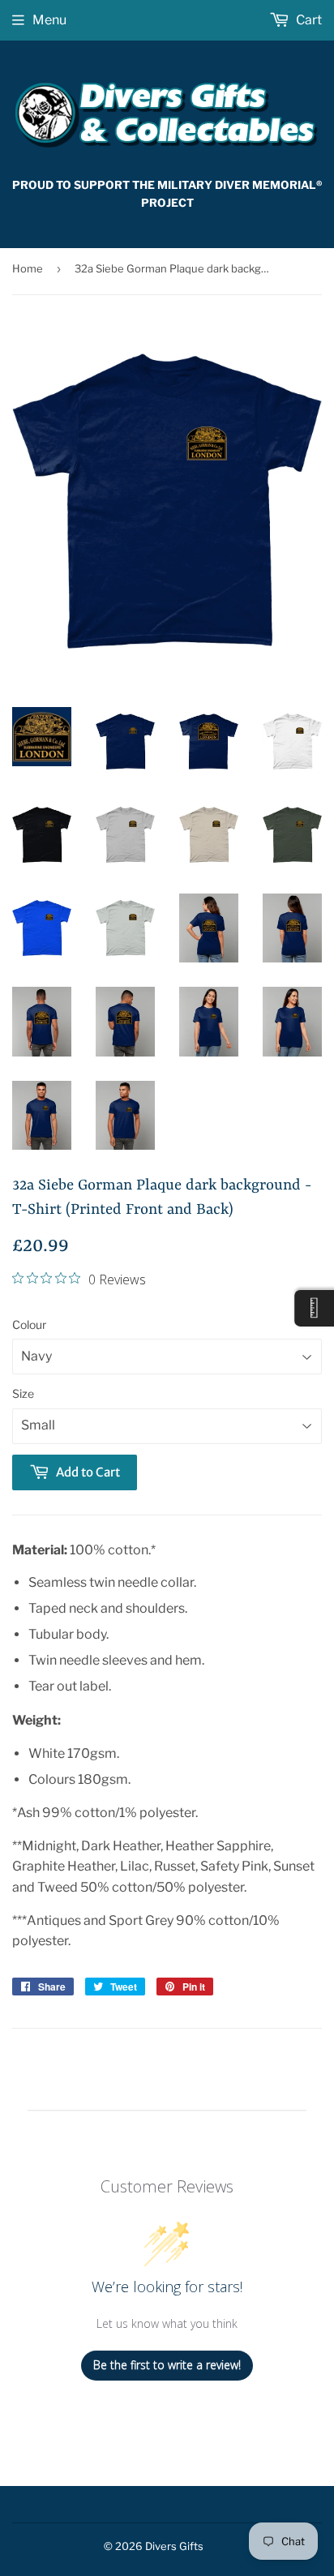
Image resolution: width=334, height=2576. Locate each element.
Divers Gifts (174, 2546)
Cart (308, 20)
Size (23, 1393)
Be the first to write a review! (167, 2365)
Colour (29, 1324)
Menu (49, 20)
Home (28, 268)
